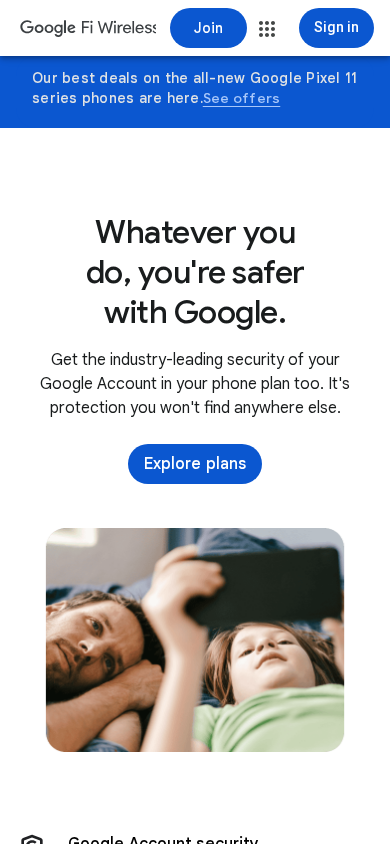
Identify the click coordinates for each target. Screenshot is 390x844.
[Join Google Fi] (208, 28)
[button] (267, 29)
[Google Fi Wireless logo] (88, 30)
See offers (242, 98)
